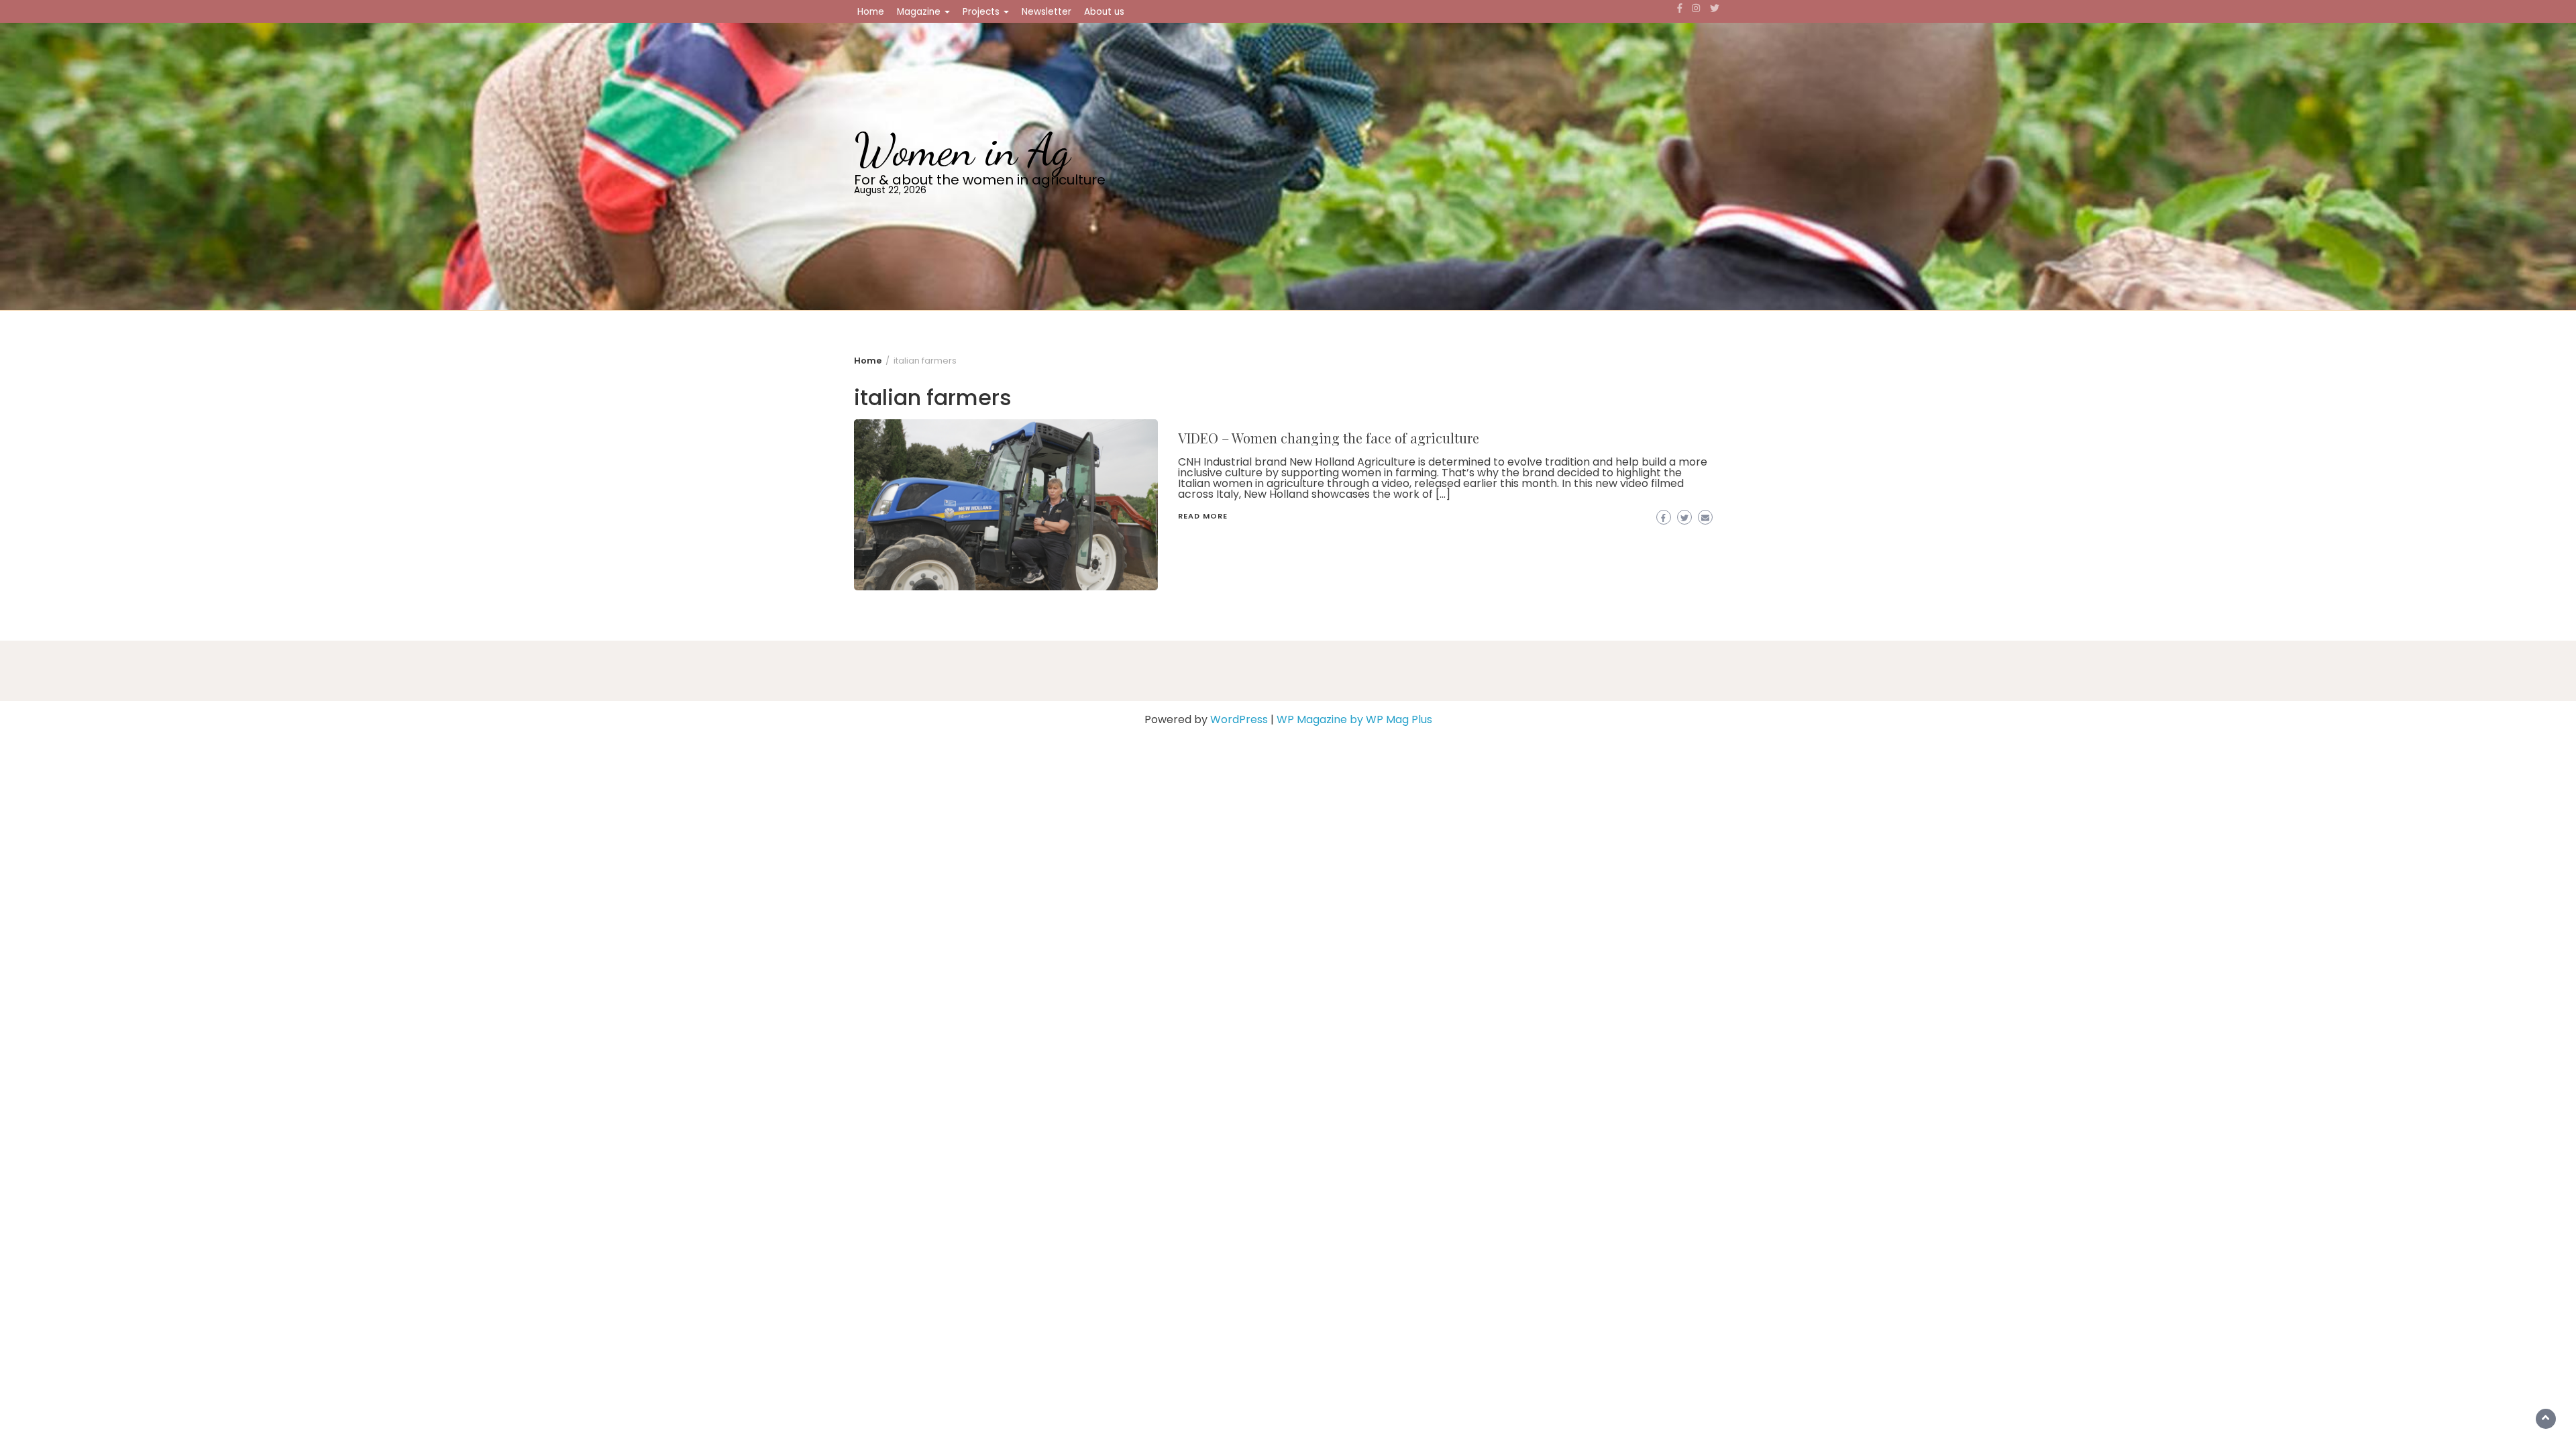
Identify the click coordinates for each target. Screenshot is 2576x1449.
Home (871, 12)
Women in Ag (962, 150)
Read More (1203, 516)
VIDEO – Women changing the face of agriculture (1329, 438)
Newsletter (1046, 12)
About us (1104, 12)
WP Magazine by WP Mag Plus (1354, 719)
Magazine (920, 12)
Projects (982, 12)
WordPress (1239, 719)
